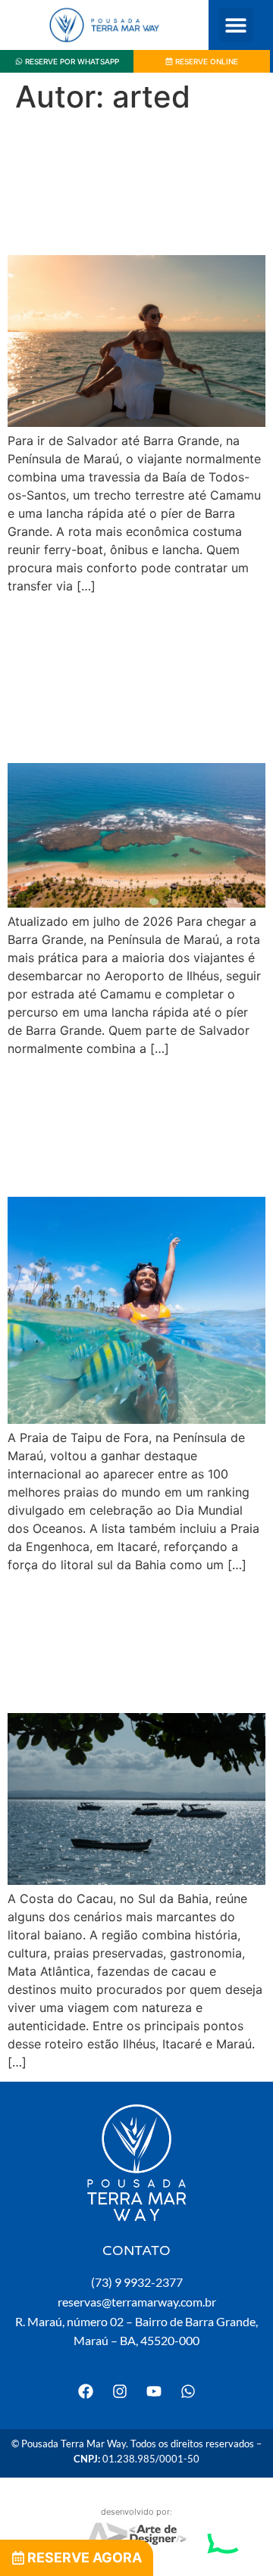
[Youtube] (154, 2391)
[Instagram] (120, 2391)
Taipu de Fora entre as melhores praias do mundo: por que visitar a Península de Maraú (136, 1126)
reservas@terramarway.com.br (137, 2302)
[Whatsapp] (188, 2391)
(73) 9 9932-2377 (137, 2282)
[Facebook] (86, 2391)
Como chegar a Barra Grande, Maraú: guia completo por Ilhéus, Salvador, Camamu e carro (129, 678)
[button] (236, 25)
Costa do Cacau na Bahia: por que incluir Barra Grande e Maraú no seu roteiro (133, 1643)
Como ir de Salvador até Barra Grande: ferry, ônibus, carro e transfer (126, 185)
